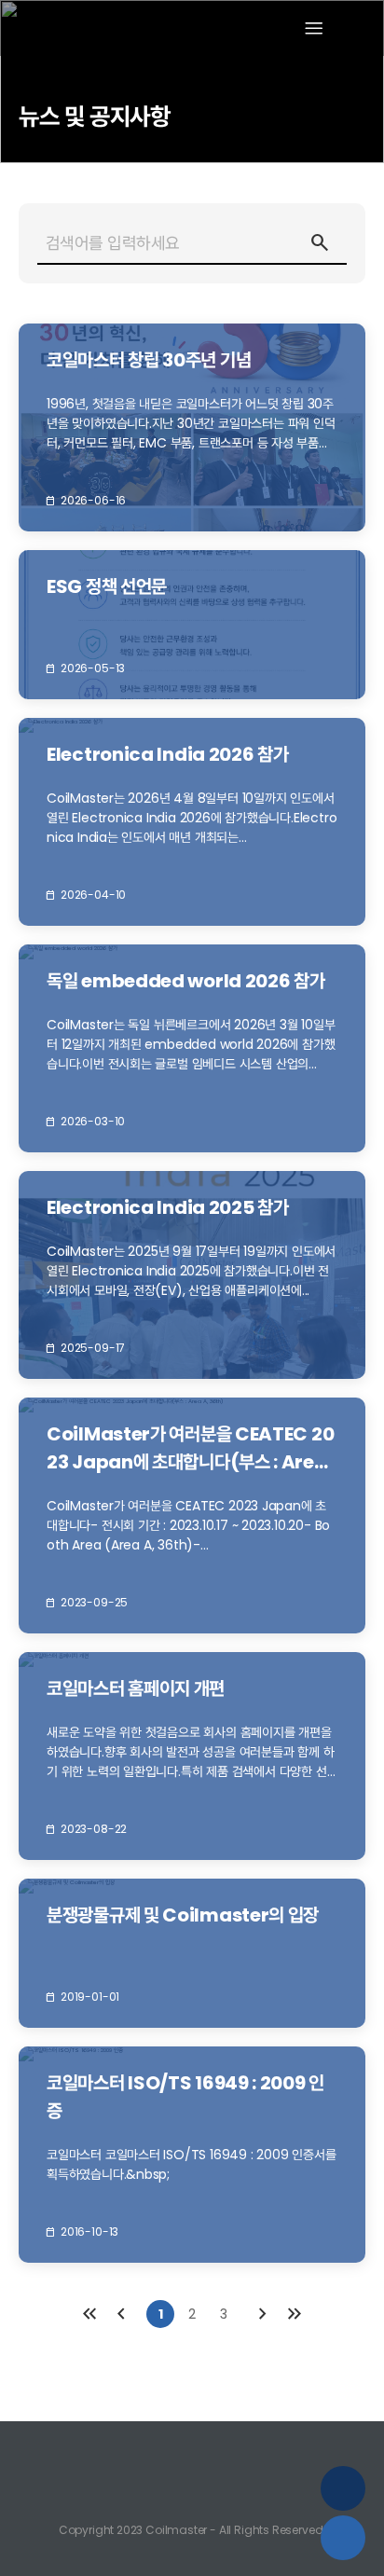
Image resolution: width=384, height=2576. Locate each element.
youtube (192, 2451)
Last (295, 2314)
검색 (309, 242)
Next (263, 2314)
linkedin (151, 2451)
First (89, 2314)
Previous (121, 2314)
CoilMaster (73, 28)
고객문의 (343, 2488)
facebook (233, 2451)
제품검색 (343, 2538)
